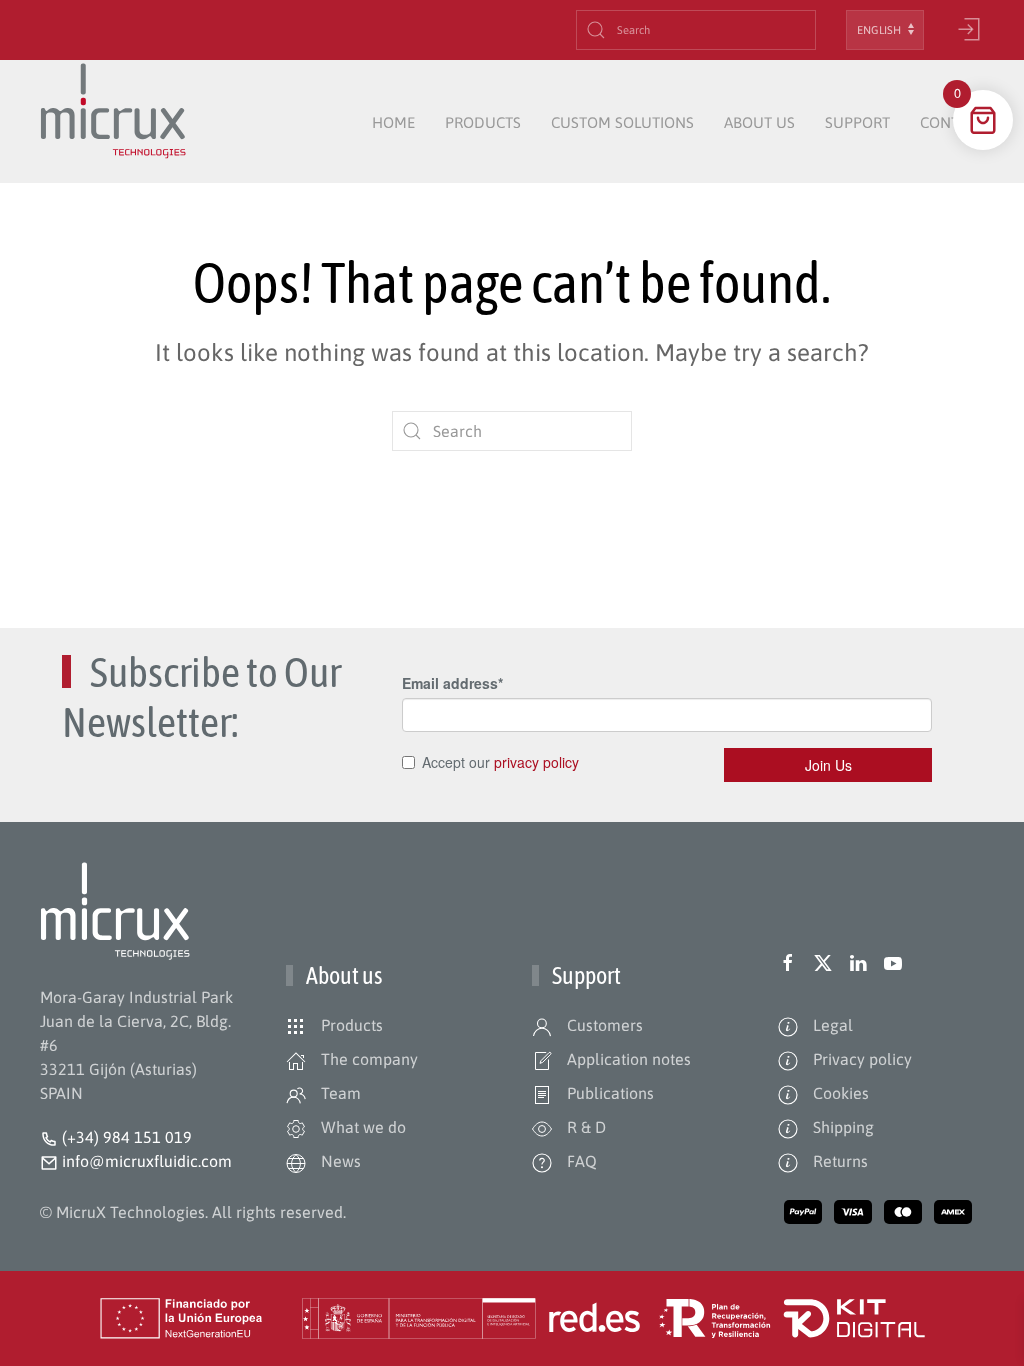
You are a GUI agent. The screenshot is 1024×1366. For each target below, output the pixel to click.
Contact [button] (952, 122)
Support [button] (857, 122)
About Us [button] (759, 122)
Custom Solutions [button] (622, 122)
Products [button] (483, 122)
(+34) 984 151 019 (127, 1137)
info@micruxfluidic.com (145, 1161)
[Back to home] (113, 123)
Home (393, 122)
